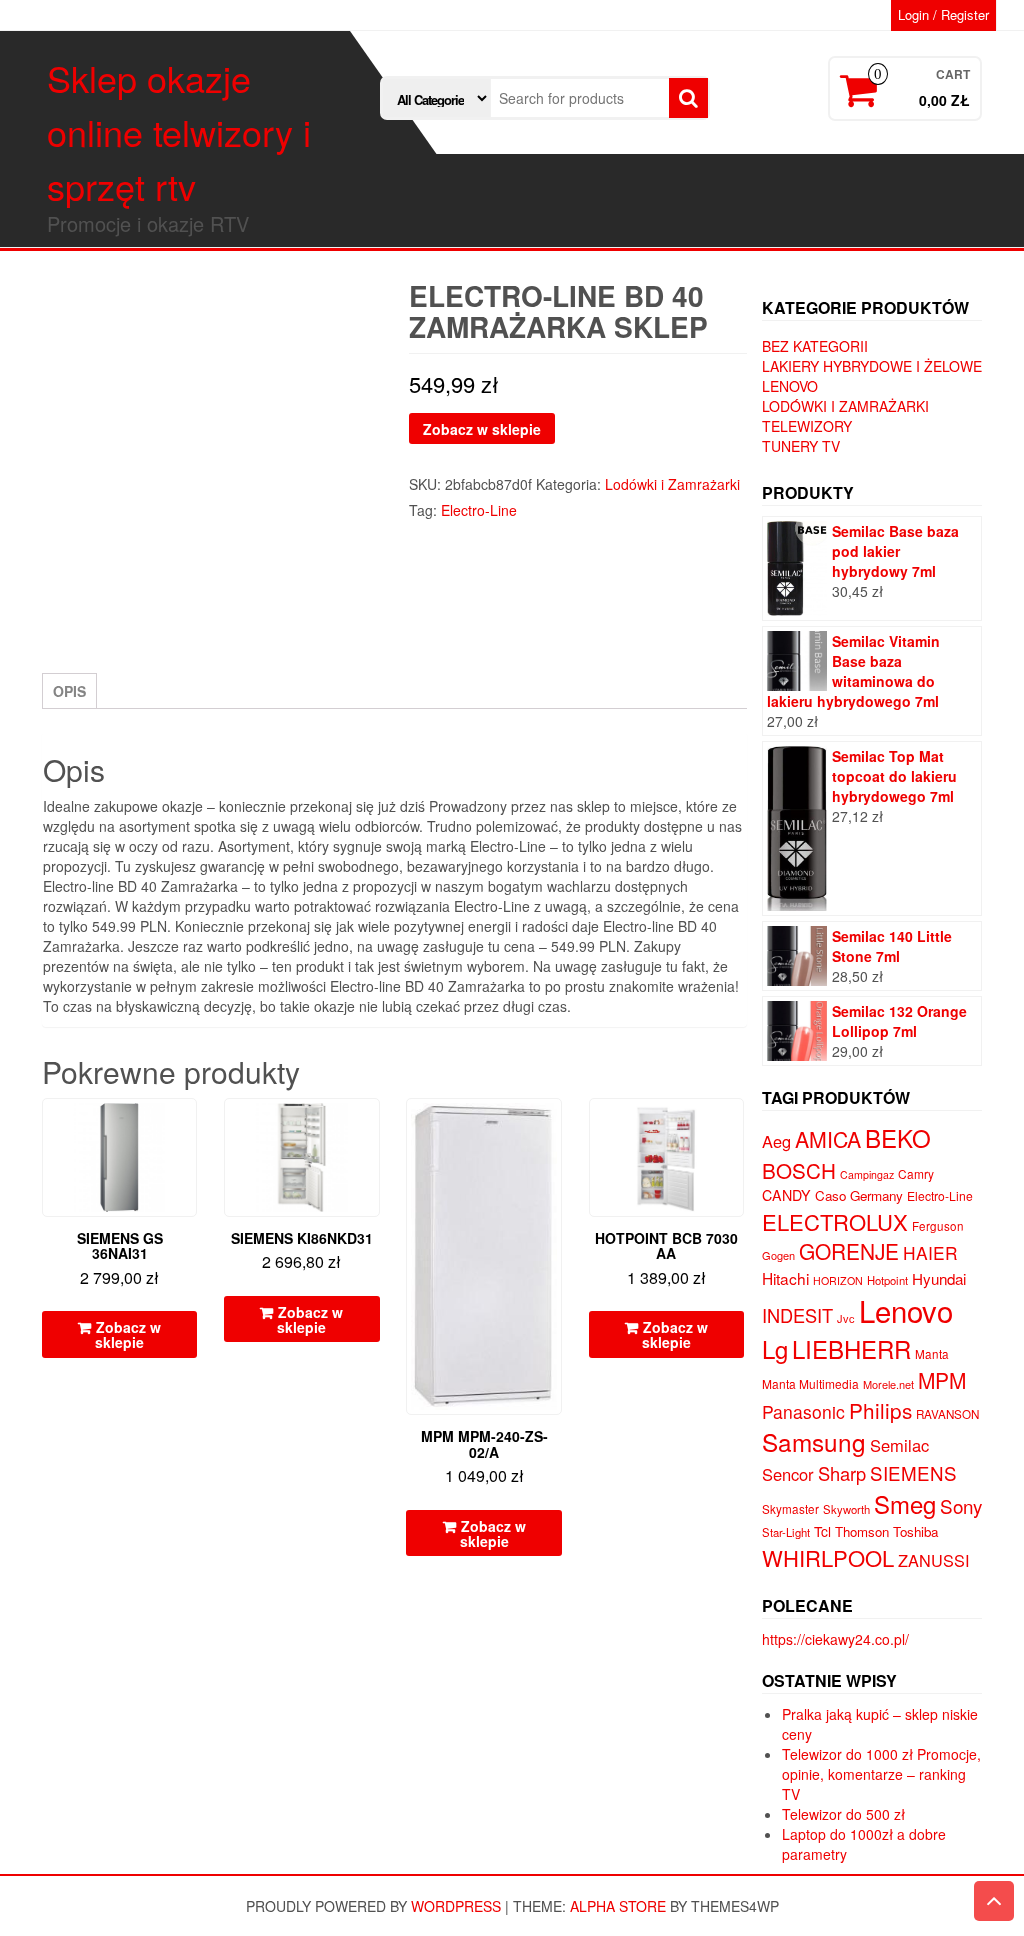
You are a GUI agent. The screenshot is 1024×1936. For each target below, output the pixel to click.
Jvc (846, 1318)
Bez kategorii (815, 346)
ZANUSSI (934, 1560)
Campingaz (867, 1174)
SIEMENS (913, 1472)
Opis (69, 691)
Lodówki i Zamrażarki (672, 484)
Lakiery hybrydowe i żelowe (872, 366)
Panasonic (803, 1411)
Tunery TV (801, 446)
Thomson (862, 1531)
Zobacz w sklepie (482, 429)
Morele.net (888, 1384)
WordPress (456, 1906)
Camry (916, 1173)
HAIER (930, 1252)
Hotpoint (887, 1280)
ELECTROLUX (835, 1221)
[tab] (69, 691)
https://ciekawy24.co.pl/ (835, 1639)
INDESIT (797, 1315)
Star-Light (786, 1532)
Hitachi (785, 1278)
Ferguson (938, 1226)
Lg (775, 1348)
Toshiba (915, 1531)
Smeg (905, 1503)
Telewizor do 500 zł (843, 1814)
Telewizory (807, 426)
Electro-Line (479, 510)
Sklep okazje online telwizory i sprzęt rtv (179, 131)
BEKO (898, 1137)
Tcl (822, 1531)
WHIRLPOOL (828, 1557)
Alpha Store (618, 1906)
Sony (961, 1505)
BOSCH (799, 1170)
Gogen (778, 1255)
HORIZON (838, 1280)
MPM (942, 1380)
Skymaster (790, 1509)
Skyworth (846, 1509)
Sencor (788, 1474)
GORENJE (849, 1251)
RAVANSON (947, 1414)
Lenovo (790, 386)
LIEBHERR (851, 1348)
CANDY (786, 1195)
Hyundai (939, 1278)
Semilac (899, 1445)
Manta (932, 1354)
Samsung (814, 1441)
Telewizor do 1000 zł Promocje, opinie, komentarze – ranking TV (881, 1774)
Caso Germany (859, 1195)
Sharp (842, 1473)
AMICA (828, 1139)
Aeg (776, 1141)
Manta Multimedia (810, 1383)
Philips (880, 1410)
